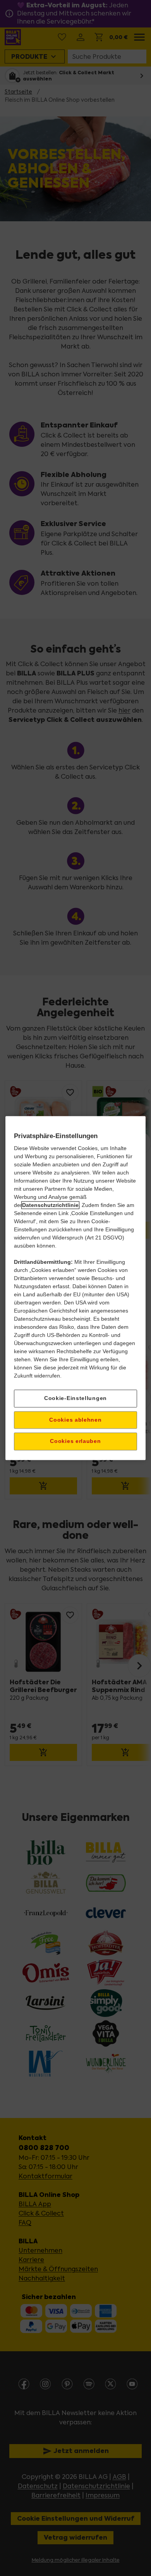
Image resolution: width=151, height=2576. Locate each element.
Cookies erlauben (75, 1441)
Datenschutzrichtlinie (50, 1205)
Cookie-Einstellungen (75, 1398)
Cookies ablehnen (75, 1420)
